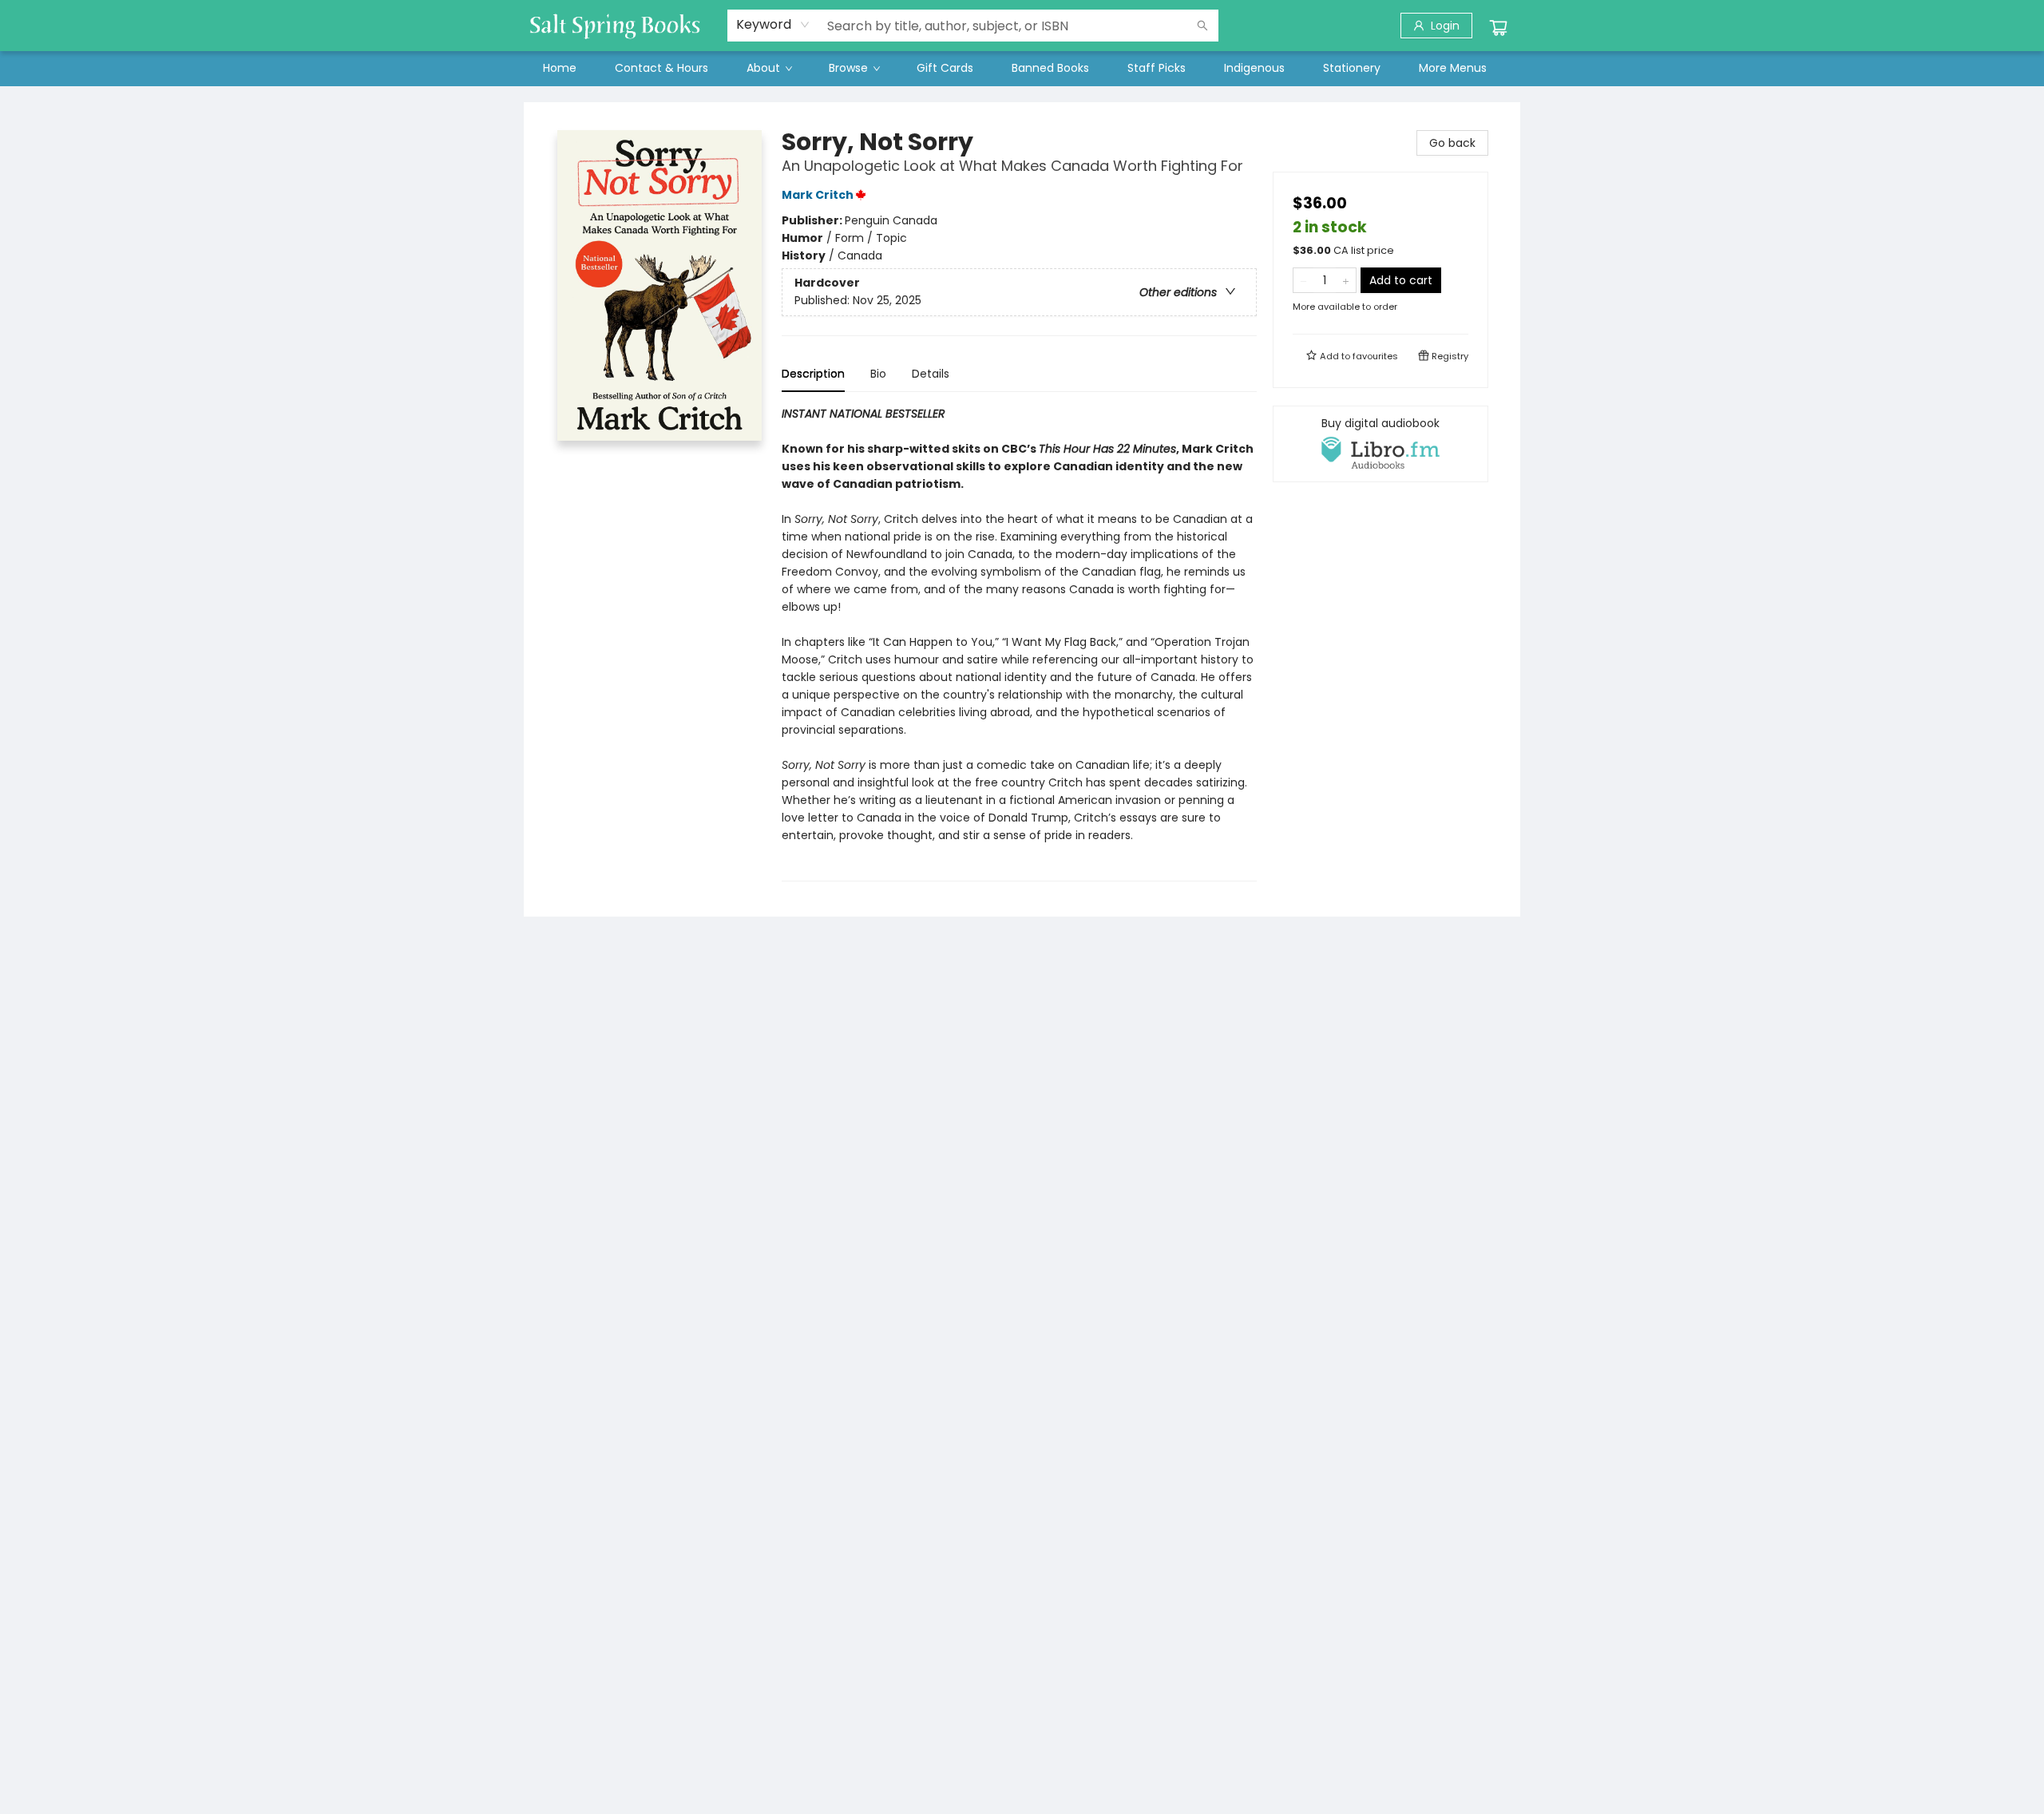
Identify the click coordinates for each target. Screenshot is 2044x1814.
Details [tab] (931, 374)
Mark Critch (818, 195)
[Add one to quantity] (1346, 280)
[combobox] (773, 25)
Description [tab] (813, 374)
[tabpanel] (1019, 643)
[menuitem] (560, 68)
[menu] (1022, 68)
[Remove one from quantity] (1303, 280)
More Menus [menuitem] (1453, 68)
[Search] (1202, 26)
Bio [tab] (878, 374)
